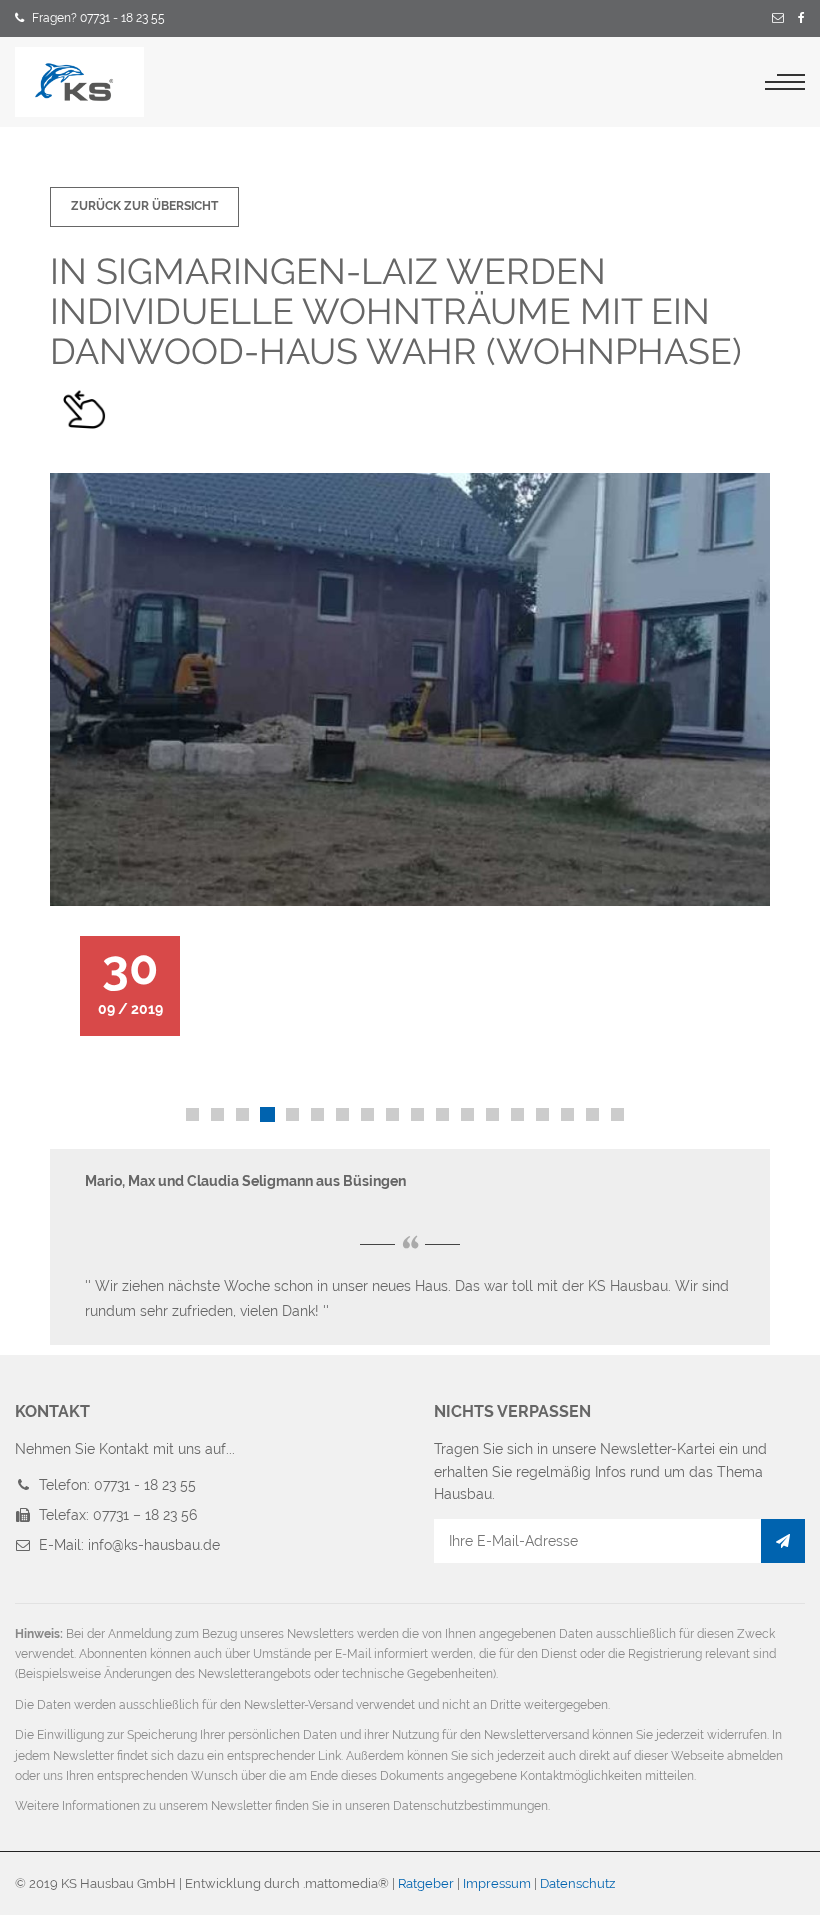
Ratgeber (426, 1883)
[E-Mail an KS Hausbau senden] (778, 19)
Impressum (497, 1883)
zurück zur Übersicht (144, 206)
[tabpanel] (410, 754)
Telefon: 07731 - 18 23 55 (117, 1485)
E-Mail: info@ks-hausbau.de (129, 1545)
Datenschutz (577, 1883)
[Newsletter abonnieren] (783, 1541)
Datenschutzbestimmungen (470, 1806)
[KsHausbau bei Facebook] (801, 19)
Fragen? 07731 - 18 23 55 (98, 18)
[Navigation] (785, 82)
